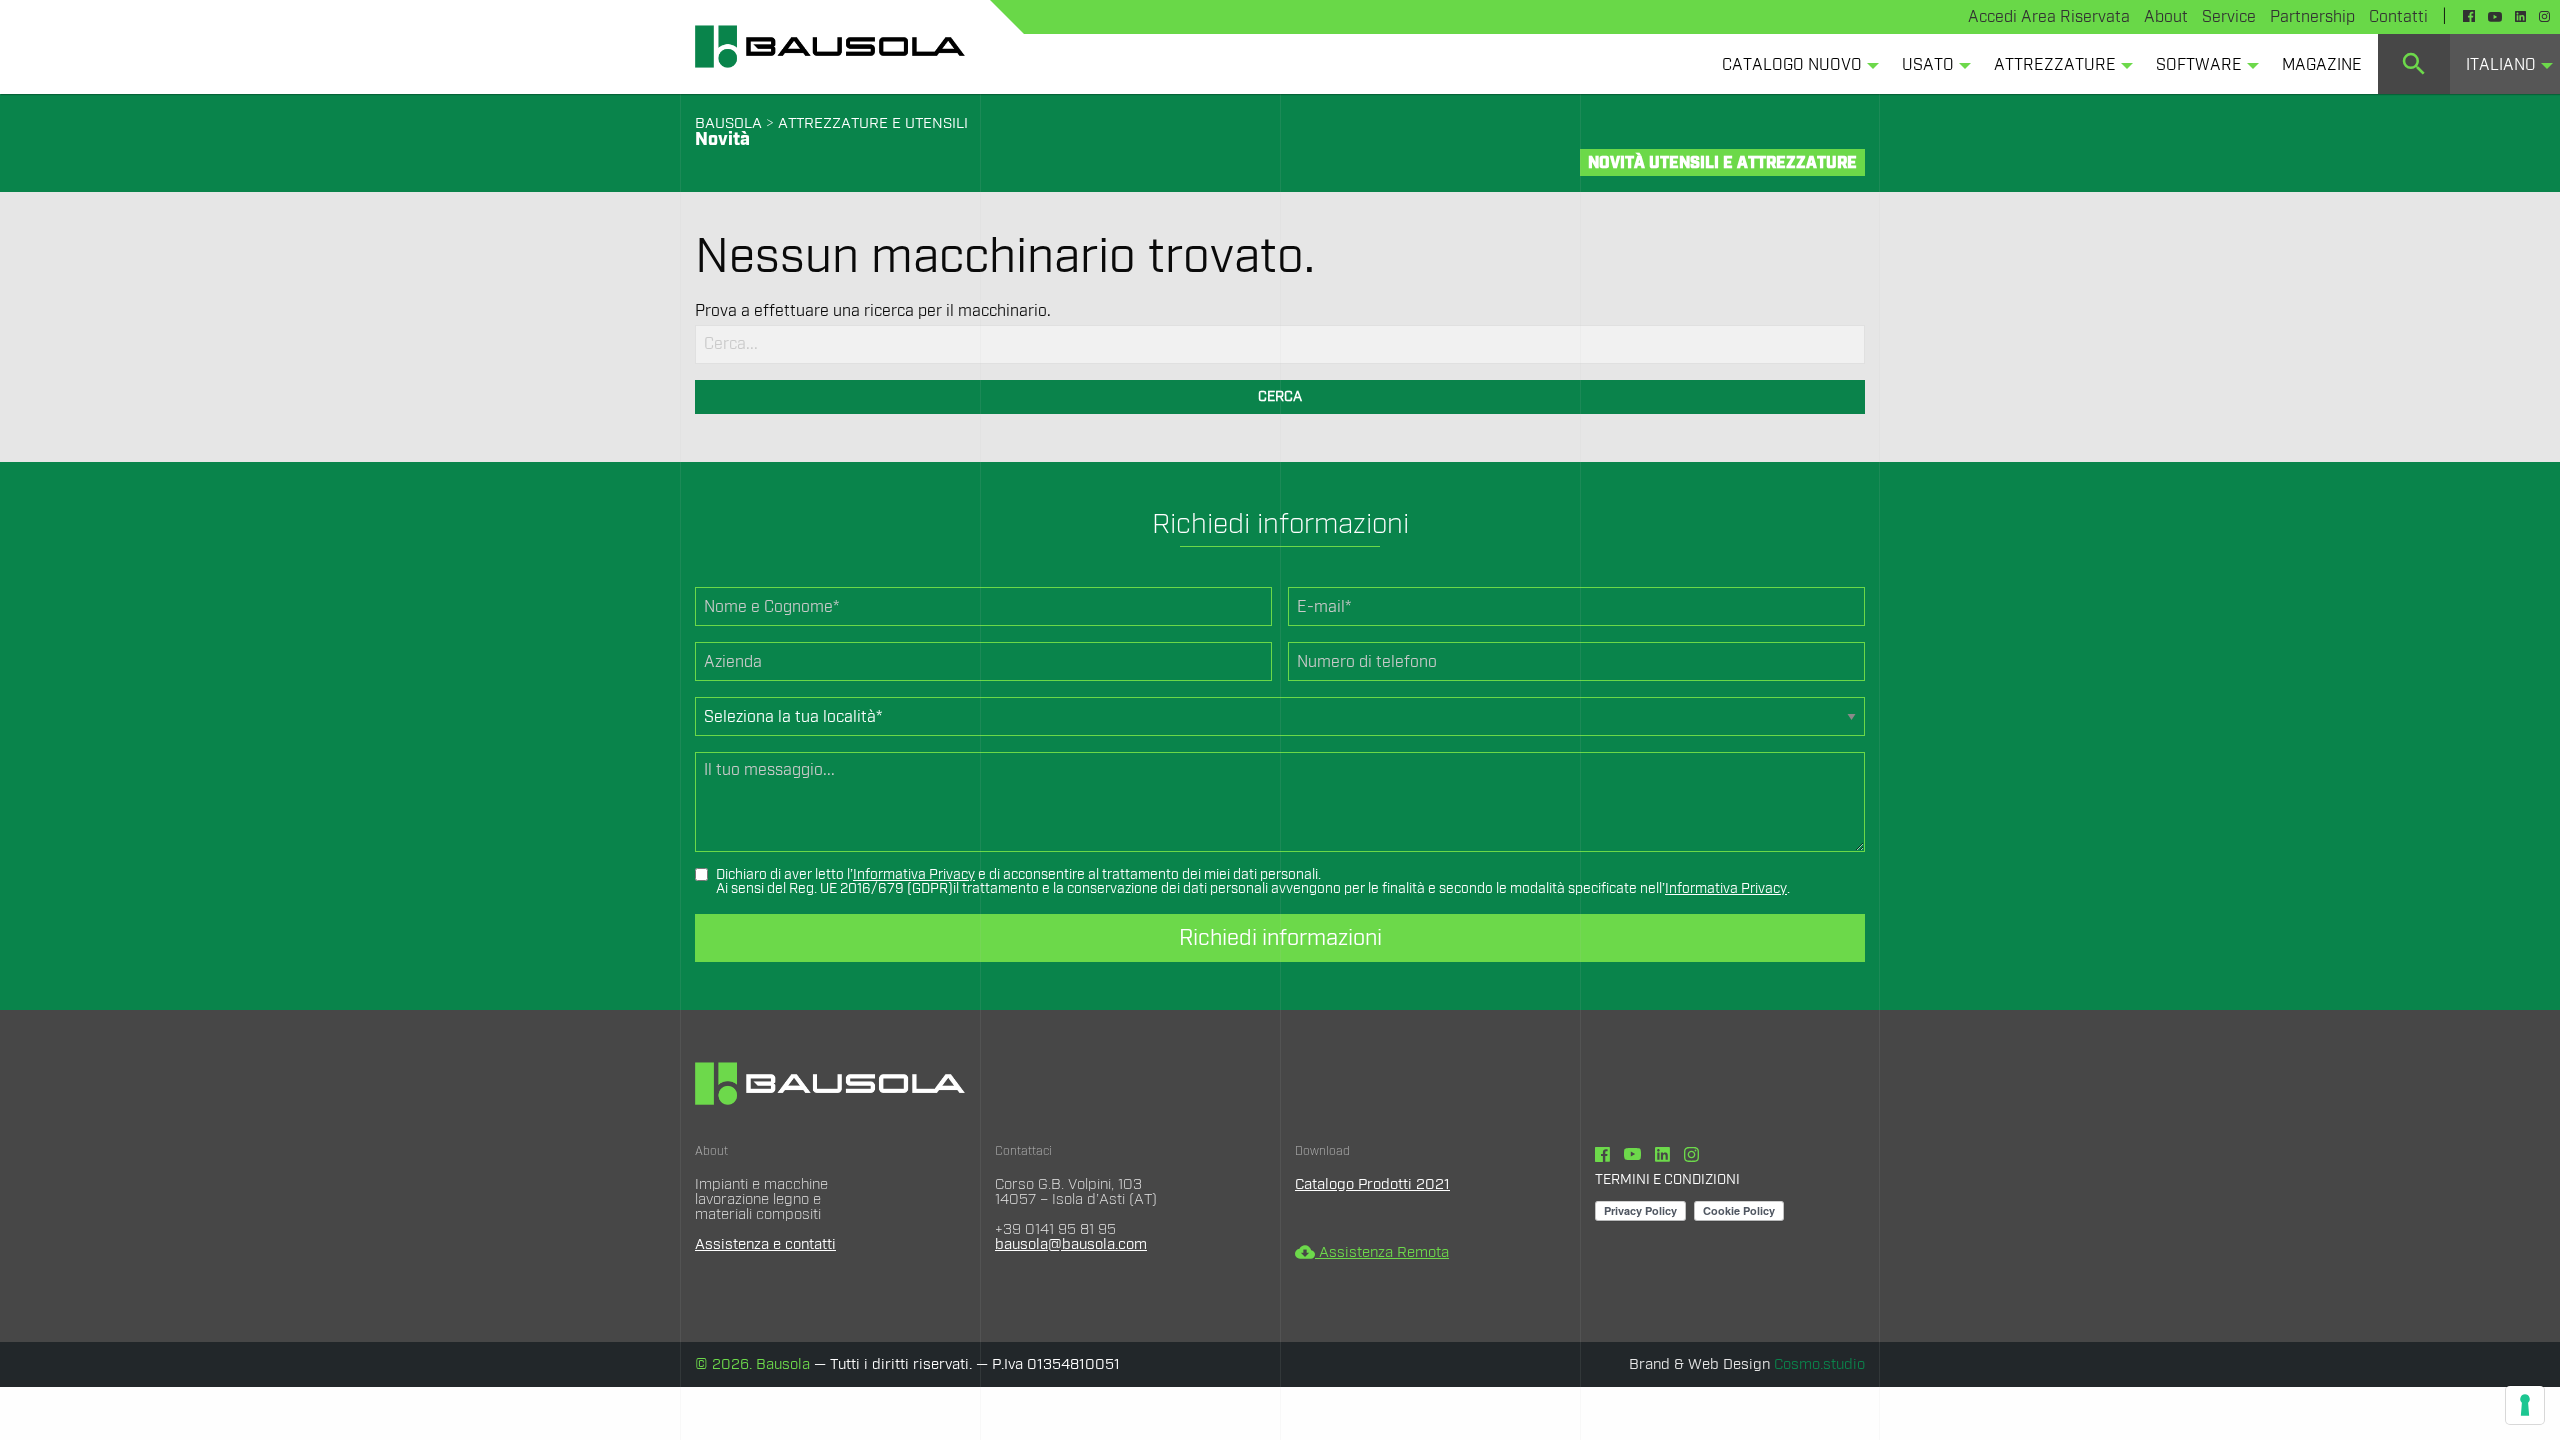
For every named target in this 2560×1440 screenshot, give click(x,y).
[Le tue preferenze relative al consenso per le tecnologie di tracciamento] (2525, 1405)
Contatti (2398, 17)
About (2166, 17)
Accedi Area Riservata (2049, 17)
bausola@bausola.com (1071, 1244)
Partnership (2312, 17)
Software (2199, 65)
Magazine (2322, 65)
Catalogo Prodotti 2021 (1372, 1184)
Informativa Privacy (914, 875)
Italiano (2501, 65)
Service (2229, 17)
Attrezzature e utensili (873, 123)
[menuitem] (1796, 64)
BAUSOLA (728, 123)
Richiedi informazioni (1280, 938)
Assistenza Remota (1372, 1252)
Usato (1928, 65)
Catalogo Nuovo (1792, 65)
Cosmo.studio (1819, 1364)
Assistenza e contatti (765, 1244)
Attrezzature (2055, 65)
